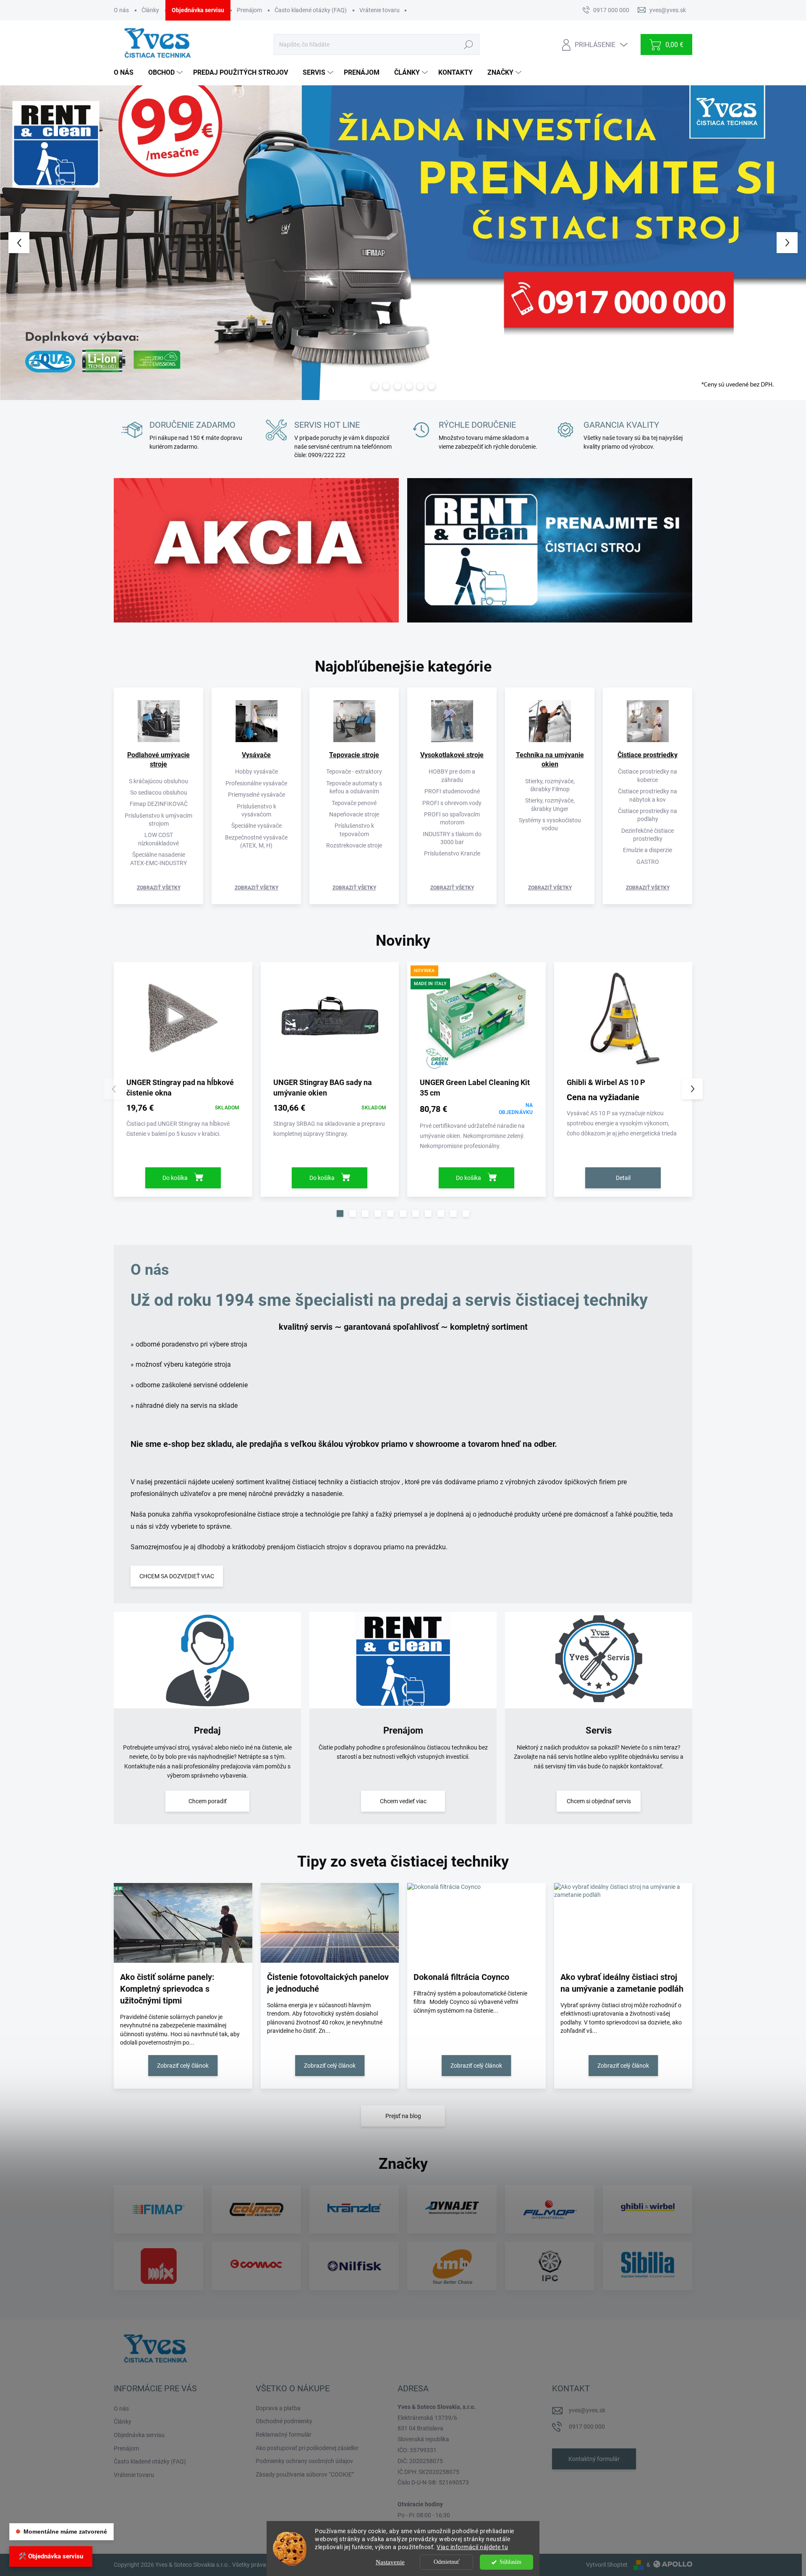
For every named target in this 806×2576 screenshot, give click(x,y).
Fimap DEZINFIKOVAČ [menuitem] (159, 804)
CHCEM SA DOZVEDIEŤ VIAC (177, 1576)
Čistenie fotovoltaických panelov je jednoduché (328, 1983)
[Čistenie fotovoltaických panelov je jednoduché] (330, 1923)
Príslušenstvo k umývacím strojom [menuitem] (158, 820)
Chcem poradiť (208, 1801)
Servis (599, 1730)
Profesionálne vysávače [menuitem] (256, 783)
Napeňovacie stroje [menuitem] (354, 814)
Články (150, 10)
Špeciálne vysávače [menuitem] (256, 826)
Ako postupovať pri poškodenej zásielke (307, 2448)
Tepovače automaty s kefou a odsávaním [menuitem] (354, 787)
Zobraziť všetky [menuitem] (159, 888)
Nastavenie (390, 2562)
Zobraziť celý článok (183, 2066)
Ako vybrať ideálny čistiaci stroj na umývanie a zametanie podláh (622, 1983)
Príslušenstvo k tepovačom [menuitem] (354, 830)
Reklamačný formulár (284, 2435)
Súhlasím (510, 2562)
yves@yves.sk (587, 2410)
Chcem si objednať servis (599, 1801)
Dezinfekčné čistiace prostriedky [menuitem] (648, 835)
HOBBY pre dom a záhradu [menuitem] (452, 775)
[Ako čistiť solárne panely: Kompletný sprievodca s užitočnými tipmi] (183, 1923)
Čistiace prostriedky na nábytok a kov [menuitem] (648, 795)
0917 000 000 (587, 2427)
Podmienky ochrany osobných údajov (304, 2461)
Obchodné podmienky (284, 2421)
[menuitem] (127, 73)
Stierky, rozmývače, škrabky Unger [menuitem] (550, 804)
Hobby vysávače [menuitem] (256, 771)
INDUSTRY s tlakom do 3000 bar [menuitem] (452, 838)
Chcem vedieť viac (403, 1801)
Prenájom (249, 10)
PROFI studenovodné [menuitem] (452, 791)
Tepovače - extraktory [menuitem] (354, 771)
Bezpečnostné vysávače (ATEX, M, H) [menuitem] (256, 841)
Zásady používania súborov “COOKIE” (305, 2474)
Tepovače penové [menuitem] (354, 803)
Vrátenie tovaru (379, 10)
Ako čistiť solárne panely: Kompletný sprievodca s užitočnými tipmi (167, 1989)
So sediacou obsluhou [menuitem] (159, 792)
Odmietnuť (447, 2562)
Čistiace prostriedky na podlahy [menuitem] (648, 815)
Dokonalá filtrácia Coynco (461, 1977)
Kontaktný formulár (594, 2459)
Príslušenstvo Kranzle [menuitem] (452, 853)
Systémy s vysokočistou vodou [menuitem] (550, 824)
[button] (32, 243)
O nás (121, 10)
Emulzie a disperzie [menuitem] (648, 850)
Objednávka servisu (198, 10)
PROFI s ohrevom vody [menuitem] (452, 803)
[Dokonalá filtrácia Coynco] (476, 1923)
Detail (623, 1178)
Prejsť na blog (403, 2116)
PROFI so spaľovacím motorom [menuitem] (452, 818)
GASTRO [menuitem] (648, 862)
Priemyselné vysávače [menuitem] (256, 795)
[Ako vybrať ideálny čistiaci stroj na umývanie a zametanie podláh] (623, 1923)
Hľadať (468, 44)
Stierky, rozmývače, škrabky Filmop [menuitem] (550, 785)
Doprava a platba (278, 2408)
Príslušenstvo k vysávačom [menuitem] (256, 810)
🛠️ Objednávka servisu (51, 2556)
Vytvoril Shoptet (607, 2565)
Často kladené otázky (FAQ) (311, 10)
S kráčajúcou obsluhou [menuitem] (158, 781)
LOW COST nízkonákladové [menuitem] (158, 839)
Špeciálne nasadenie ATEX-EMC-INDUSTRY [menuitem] (158, 859)
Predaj (207, 1730)
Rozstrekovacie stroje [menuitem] (354, 845)
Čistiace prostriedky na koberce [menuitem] (648, 775)
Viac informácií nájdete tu (472, 2547)
